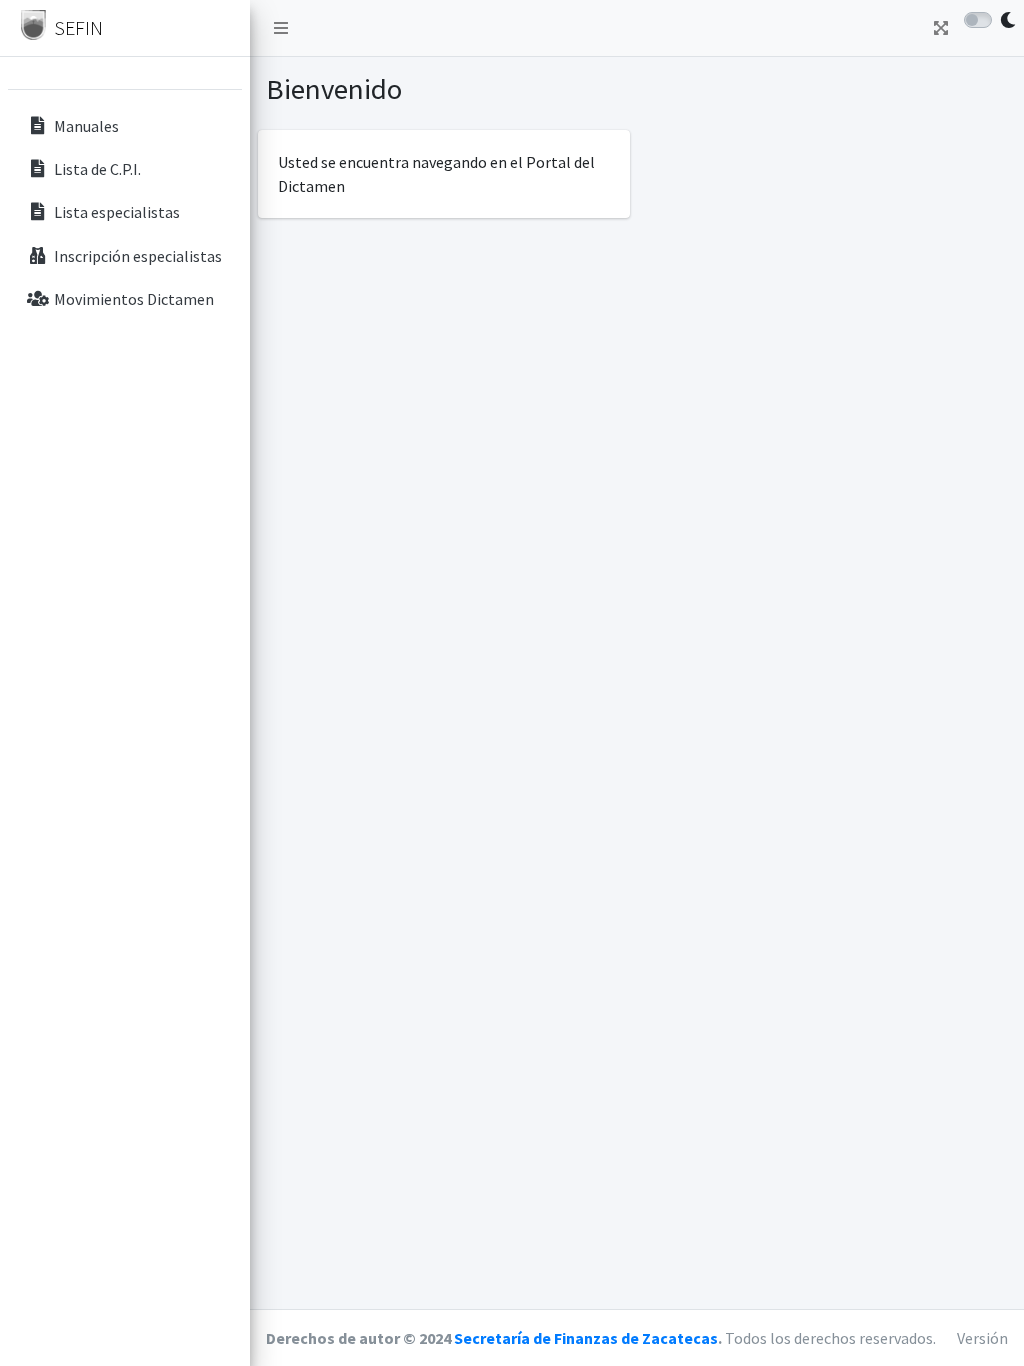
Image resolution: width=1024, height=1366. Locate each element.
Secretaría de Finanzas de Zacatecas (586, 1338)
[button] (281, 28)
